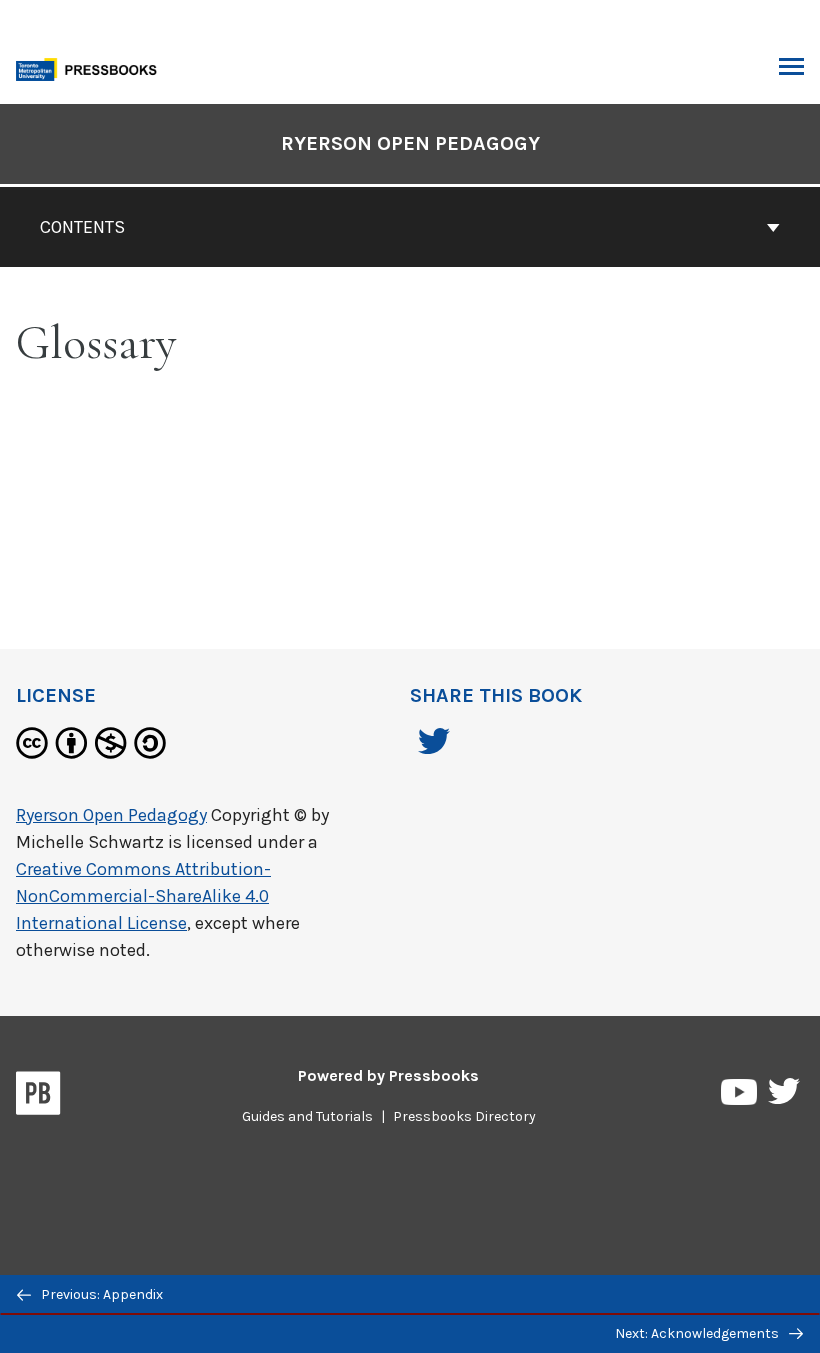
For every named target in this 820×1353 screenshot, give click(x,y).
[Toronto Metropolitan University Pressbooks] (92, 67)
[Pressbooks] (38, 1097)
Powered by (388, 1075)
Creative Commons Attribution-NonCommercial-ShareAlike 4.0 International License (143, 896)
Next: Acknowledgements (698, 1333)
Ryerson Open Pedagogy (410, 143)
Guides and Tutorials (307, 1116)
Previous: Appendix (100, 1294)
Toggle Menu (791, 68)
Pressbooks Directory (464, 1116)
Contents (82, 227)
